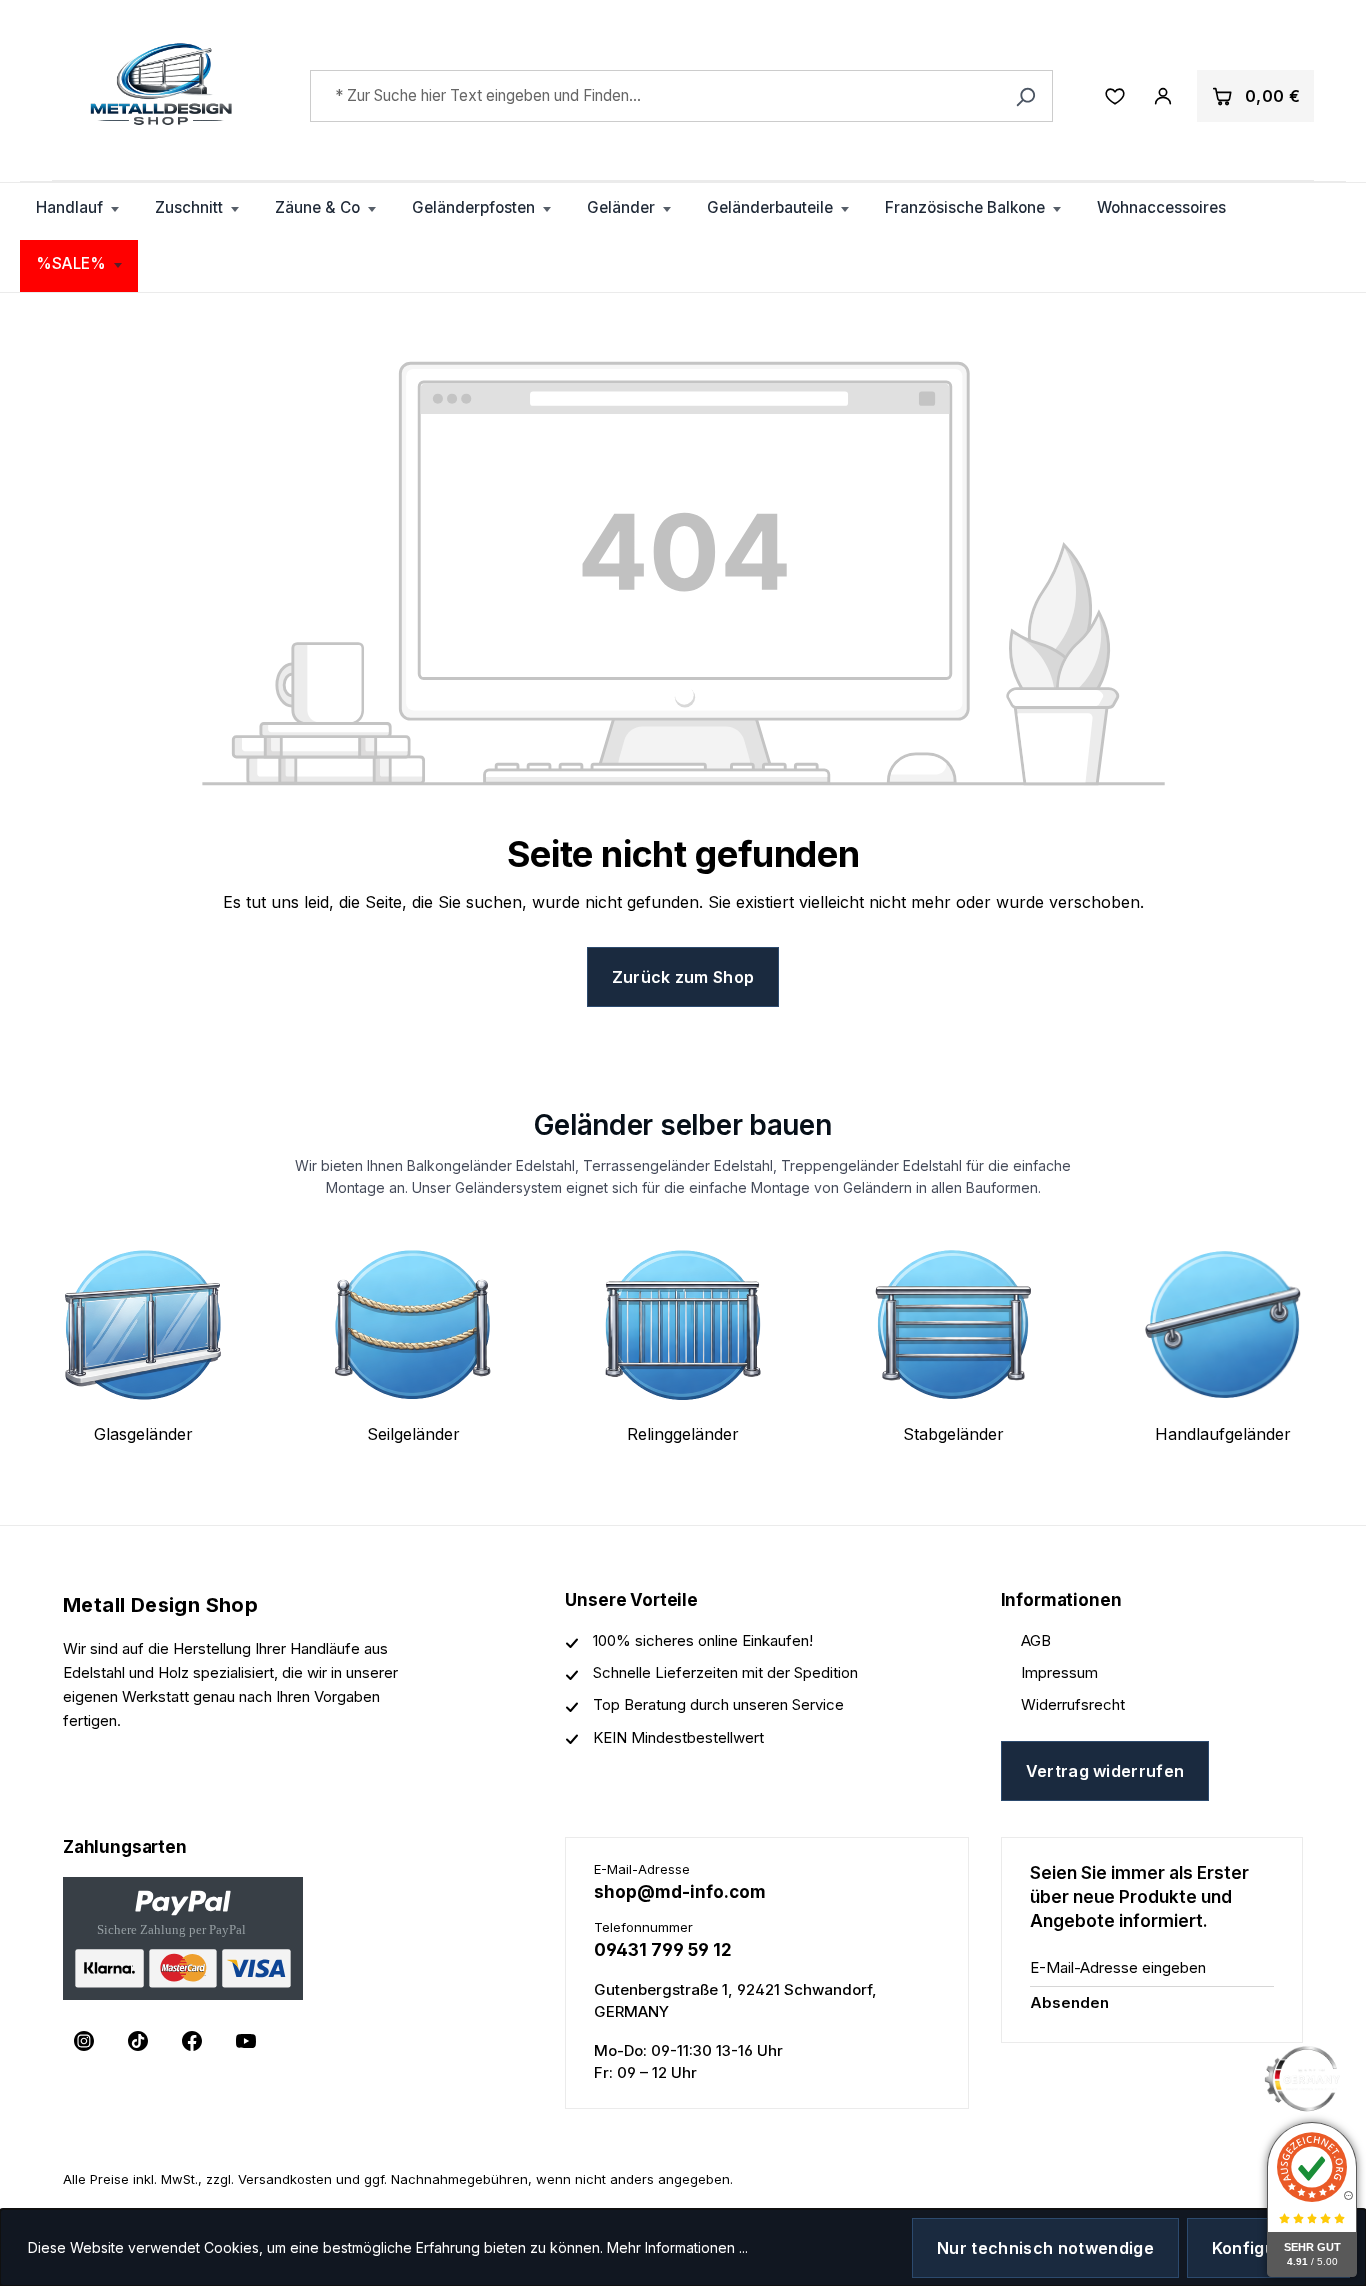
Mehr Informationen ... (677, 2247)
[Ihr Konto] (1163, 96)
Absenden (1069, 2002)
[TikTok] (138, 2041)
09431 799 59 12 (663, 1950)
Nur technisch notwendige (1045, 2248)
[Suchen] (1025, 96)
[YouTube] (246, 2041)
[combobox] (682, 96)
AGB (1036, 1640)
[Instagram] (84, 2041)
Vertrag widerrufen (1105, 1771)
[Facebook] (192, 2041)
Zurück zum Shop (683, 977)
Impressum (1059, 1672)
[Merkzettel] (1115, 96)
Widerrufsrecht (1073, 1704)
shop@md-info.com (680, 1892)
